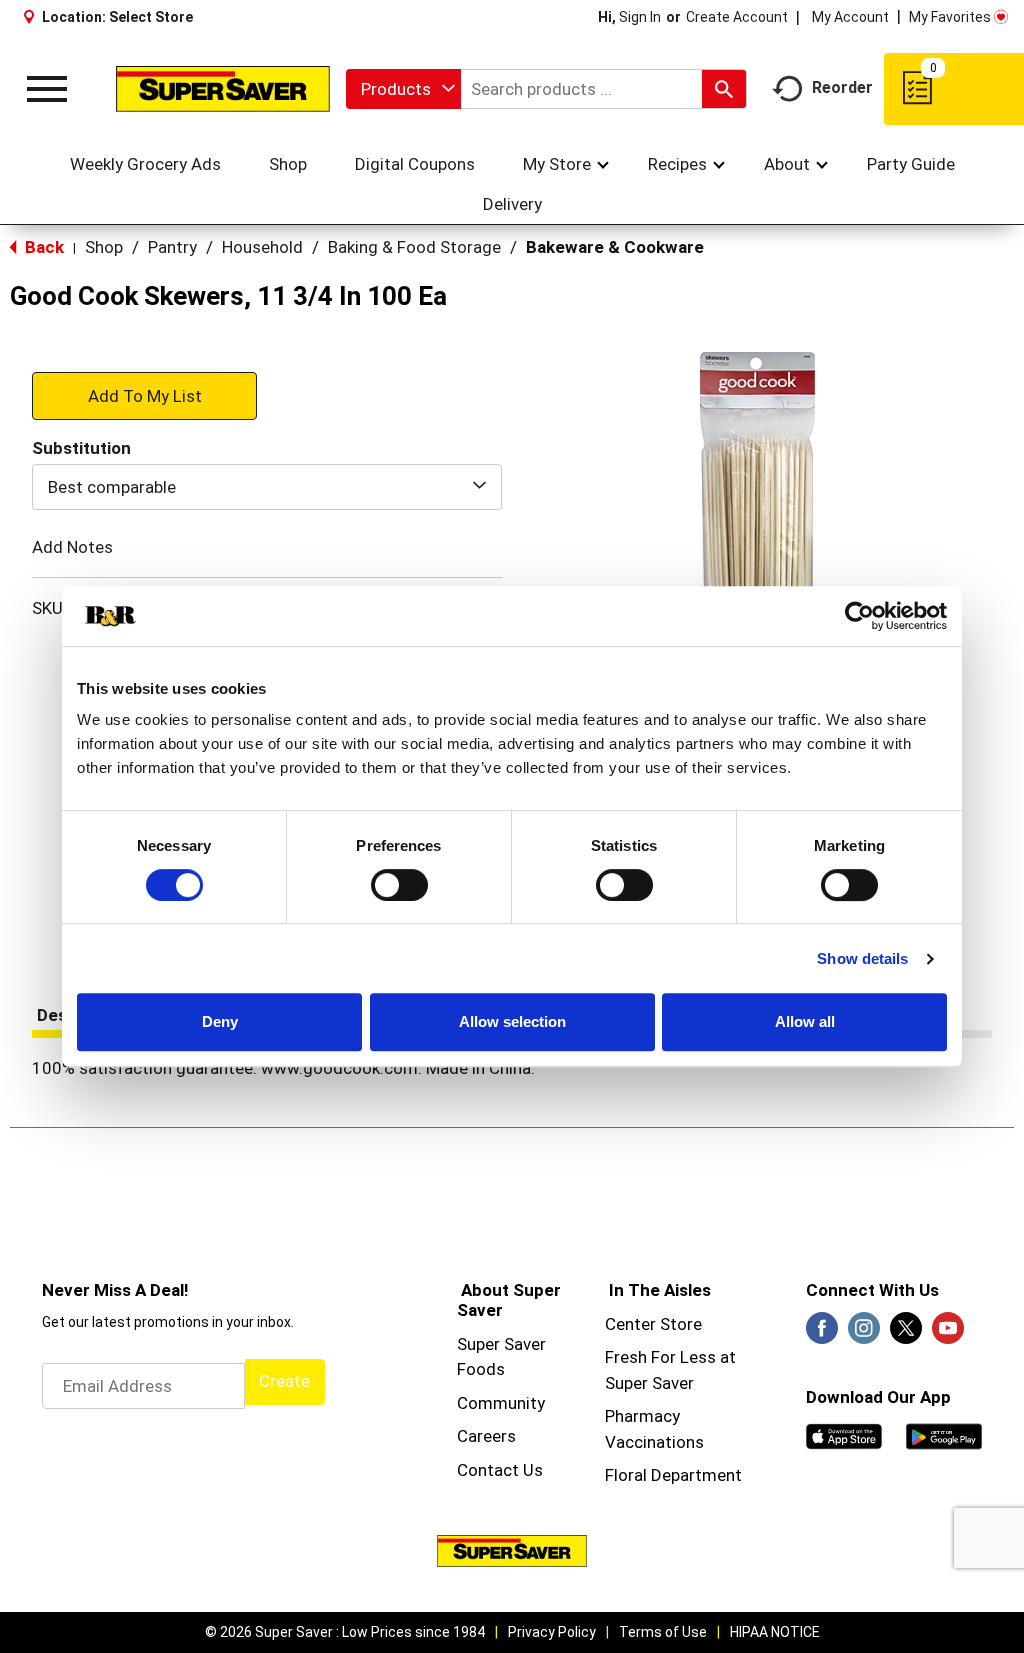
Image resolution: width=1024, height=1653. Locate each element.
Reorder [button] (842, 87)
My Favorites (950, 17)
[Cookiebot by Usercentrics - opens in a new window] (859, 616)
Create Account (737, 17)
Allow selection (512, 1021)
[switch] (399, 885)
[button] (144, 395)
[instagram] (864, 1334)
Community (501, 1403)
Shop (104, 247)
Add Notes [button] (72, 547)
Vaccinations (654, 1442)
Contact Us (500, 1470)
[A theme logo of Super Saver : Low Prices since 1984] (223, 88)
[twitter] (906, 1334)
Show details (862, 958)
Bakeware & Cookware (615, 247)
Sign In (640, 17)
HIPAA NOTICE (775, 1632)
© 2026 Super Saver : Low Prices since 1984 (345, 1632)
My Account (850, 17)
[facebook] (822, 1334)
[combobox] (403, 89)
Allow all (805, 1021)
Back (42, 247)
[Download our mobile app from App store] (844, 1435)
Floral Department (673, 1475)
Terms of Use (663, 1632)
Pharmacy (642, 1416)
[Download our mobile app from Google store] (944, 1435)
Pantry (172, 247)
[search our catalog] (724, 89)
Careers (486, 1436)
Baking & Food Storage (414, 247)
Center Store (653, 1324)
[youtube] (948, 1334)
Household (262, 247)
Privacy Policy (552, 1632)
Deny (220, 1021)
